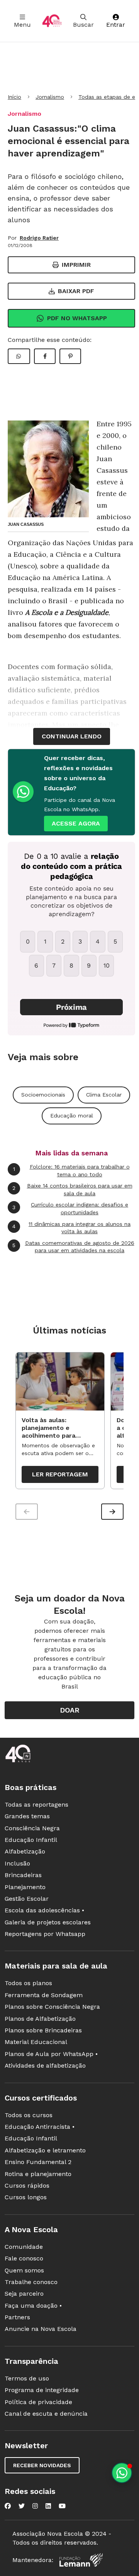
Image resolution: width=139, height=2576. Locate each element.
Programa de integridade (42, 2390)
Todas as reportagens (36, 1805)
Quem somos (24, 2270)
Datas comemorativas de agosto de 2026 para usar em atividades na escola (73, 1247)
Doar (70, 1710)
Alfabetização (25, 1851)
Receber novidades (42, 2465)
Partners (17, 2317)
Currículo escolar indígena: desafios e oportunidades (70, 1208)
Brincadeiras (23, 1875)
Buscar (83, 25)
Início (14, 97)
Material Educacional (36, 2042)
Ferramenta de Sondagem (44, 1995)
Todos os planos (28, 1983)
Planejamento (25, 1887)
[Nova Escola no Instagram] (35, 2506)
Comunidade (24, 2247)
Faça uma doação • (33, 2306)
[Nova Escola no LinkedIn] (48, 2506)
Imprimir (76, 265)
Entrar (116, 25)
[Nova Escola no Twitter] (22, 2506)
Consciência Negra (32, 1828)
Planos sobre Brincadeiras (43, 2030)
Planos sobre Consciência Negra (52, 2007)
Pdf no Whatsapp (77, 318)
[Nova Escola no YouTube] (62, 2506)
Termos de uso (27, 2378)
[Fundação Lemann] (81, 2560)
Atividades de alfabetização (45, 2065)
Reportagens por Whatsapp (45, 1934)
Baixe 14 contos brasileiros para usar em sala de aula (72, 1189)
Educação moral (72, 1116)
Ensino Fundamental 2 (38, 2162)
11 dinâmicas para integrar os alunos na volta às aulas (71, 1228)
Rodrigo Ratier (39, 238)
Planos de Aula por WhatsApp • (51, 2054)
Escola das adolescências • (44, 1910)
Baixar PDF (76, 291)
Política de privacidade (38, 2402)
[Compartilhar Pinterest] (70, 356)
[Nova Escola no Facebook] (8, 2506)
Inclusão (17, 1863)
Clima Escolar (104, 1095)
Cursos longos (26, 2197)
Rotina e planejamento (38, 2174)
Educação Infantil (31, 1840)
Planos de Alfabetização (40, 2019)
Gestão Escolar (27, 1899)
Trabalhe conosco (31, 2282)
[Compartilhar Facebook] (45, 356)
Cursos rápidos (27, 2186)
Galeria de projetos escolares (48, 1922)
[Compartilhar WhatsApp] (19, 356)
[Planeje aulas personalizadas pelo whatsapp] (122, 2473)
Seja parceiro (24, 2294)
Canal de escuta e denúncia (46, 2414)
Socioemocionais (43, 1095)
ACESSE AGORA (76, 823)
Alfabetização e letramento (45, 2150)
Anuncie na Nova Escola (41, 2329)
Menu (22, 25)
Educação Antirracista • (40, 2127)
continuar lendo (72, 736)
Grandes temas (27, 1816)
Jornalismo (50, 97)
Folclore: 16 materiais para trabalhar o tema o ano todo (71, 1170)
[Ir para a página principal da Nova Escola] (52, 21)
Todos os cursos (29, 2115)
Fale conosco (24, 2258)
